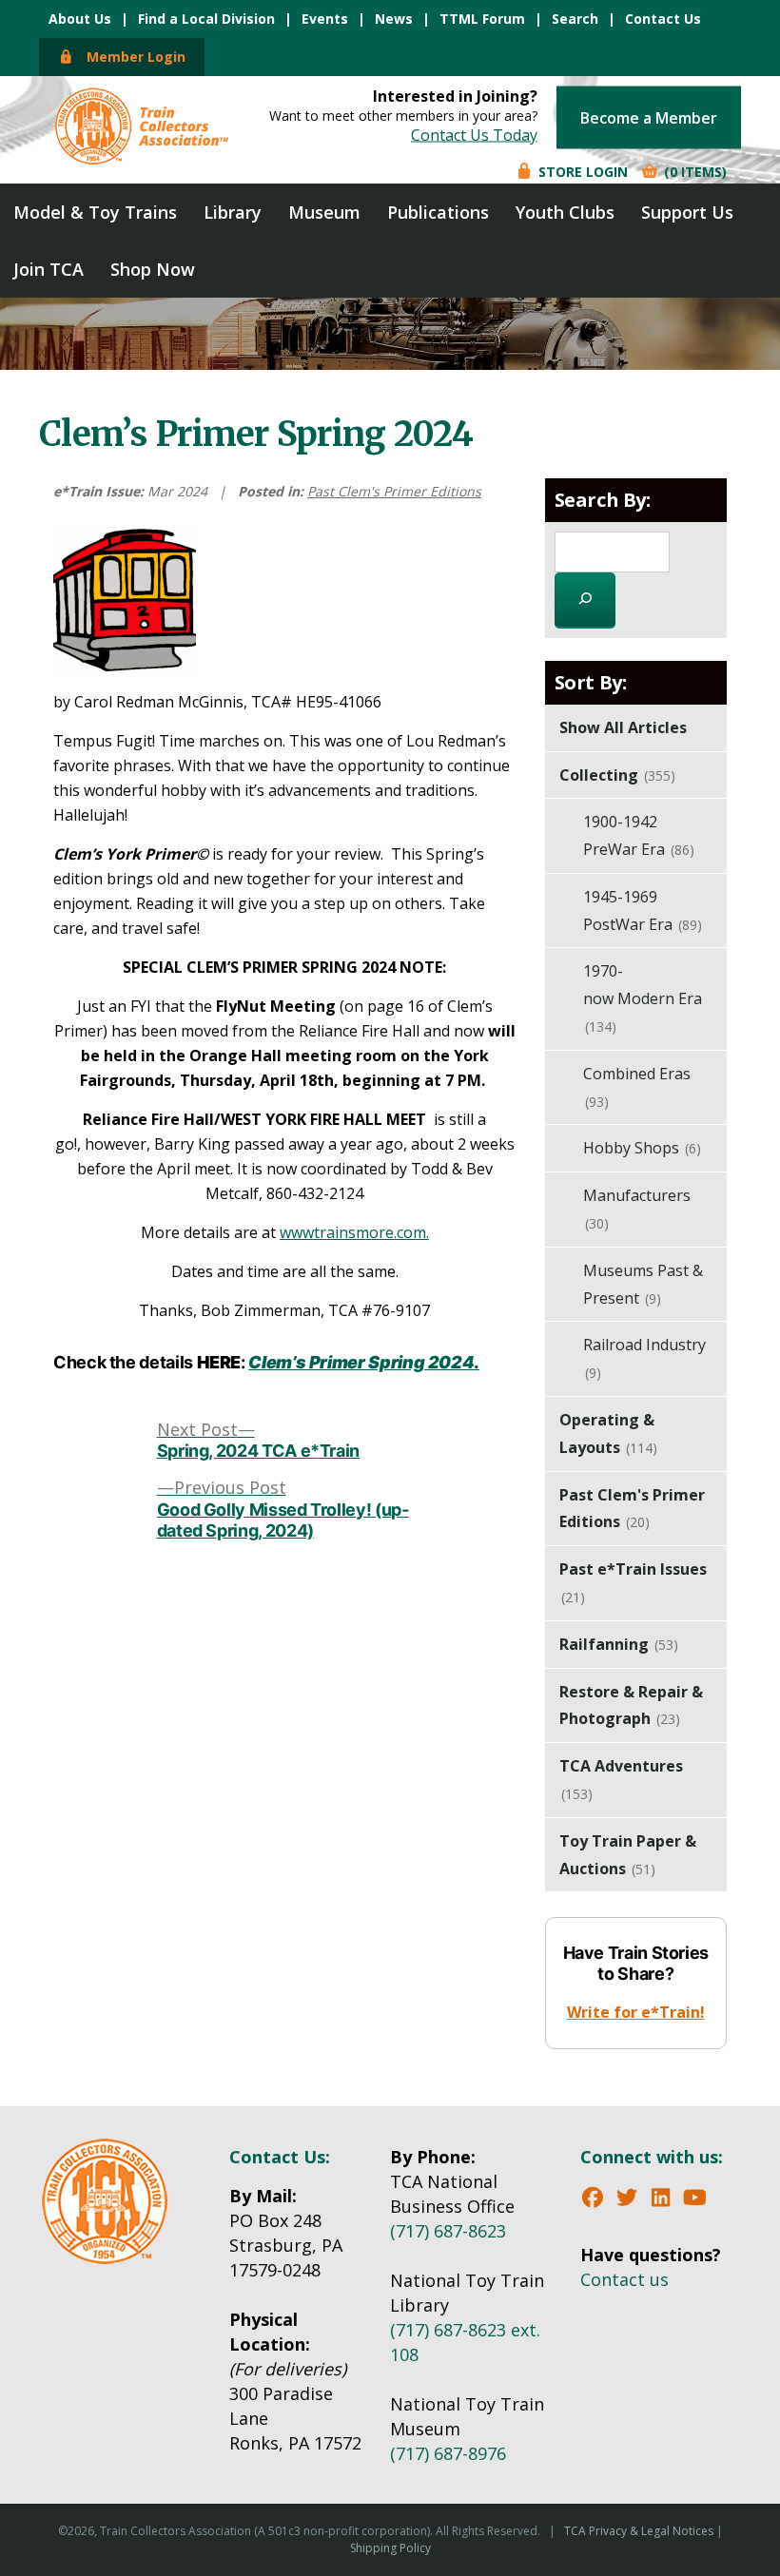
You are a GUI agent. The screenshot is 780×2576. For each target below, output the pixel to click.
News (394, 19)
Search (575, 19)
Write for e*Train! (636, 2012)
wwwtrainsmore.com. (354, 1232)
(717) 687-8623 (448, 2231)
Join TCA (49, 269)
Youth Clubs (565, 212)
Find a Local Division (206, 19)
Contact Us (663, 19)
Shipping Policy (390, 2548)
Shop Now (153, 269)
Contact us (624, 2279)
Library (233, 212)
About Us (80, 19)
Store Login (581, 171)
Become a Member (649, 117)
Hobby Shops (642, 1148)
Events (325, 19)
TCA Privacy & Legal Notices (639, 2531)
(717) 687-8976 (448, 2453)
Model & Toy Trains (95, 212)
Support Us (687, 212)
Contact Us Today (474, 134)
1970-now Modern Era (643, 998)
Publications (438, 212)
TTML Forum (482, 19)
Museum (324, 212)
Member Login (130, 57)
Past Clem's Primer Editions (394, 491)
